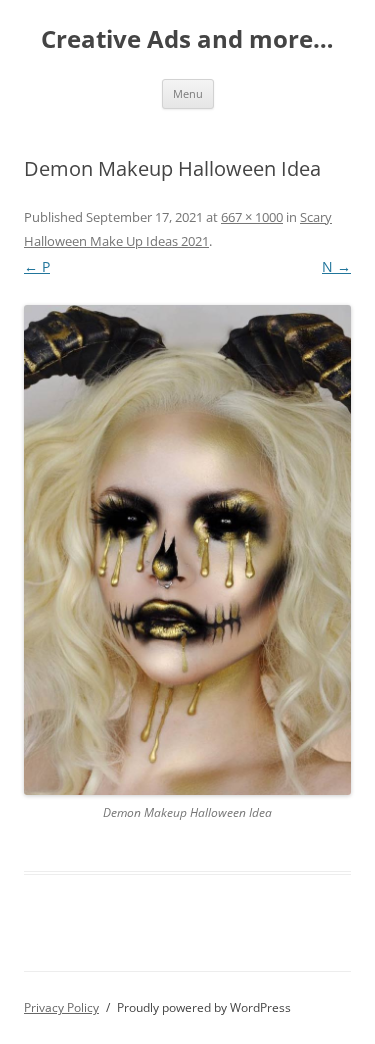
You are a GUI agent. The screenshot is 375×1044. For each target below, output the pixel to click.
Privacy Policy (61, 1007)
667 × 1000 (252, 217)
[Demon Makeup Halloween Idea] (187, 550)
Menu (188, 93)
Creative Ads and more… (187, 39)
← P (37, 266)
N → (336, 266)
